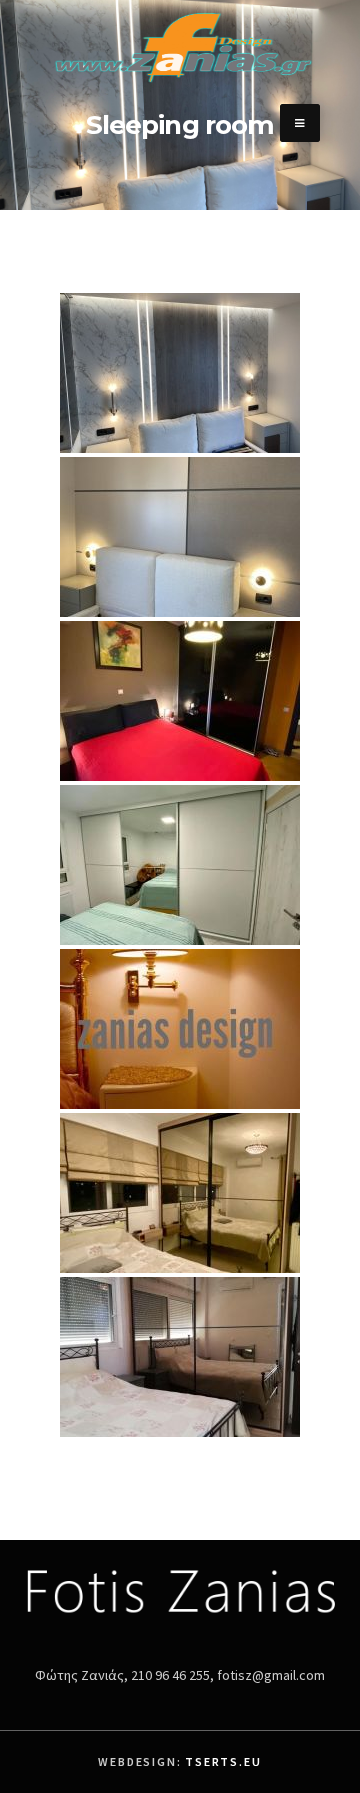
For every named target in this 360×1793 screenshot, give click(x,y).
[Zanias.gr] (180, 85)
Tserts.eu (223, 1761)
